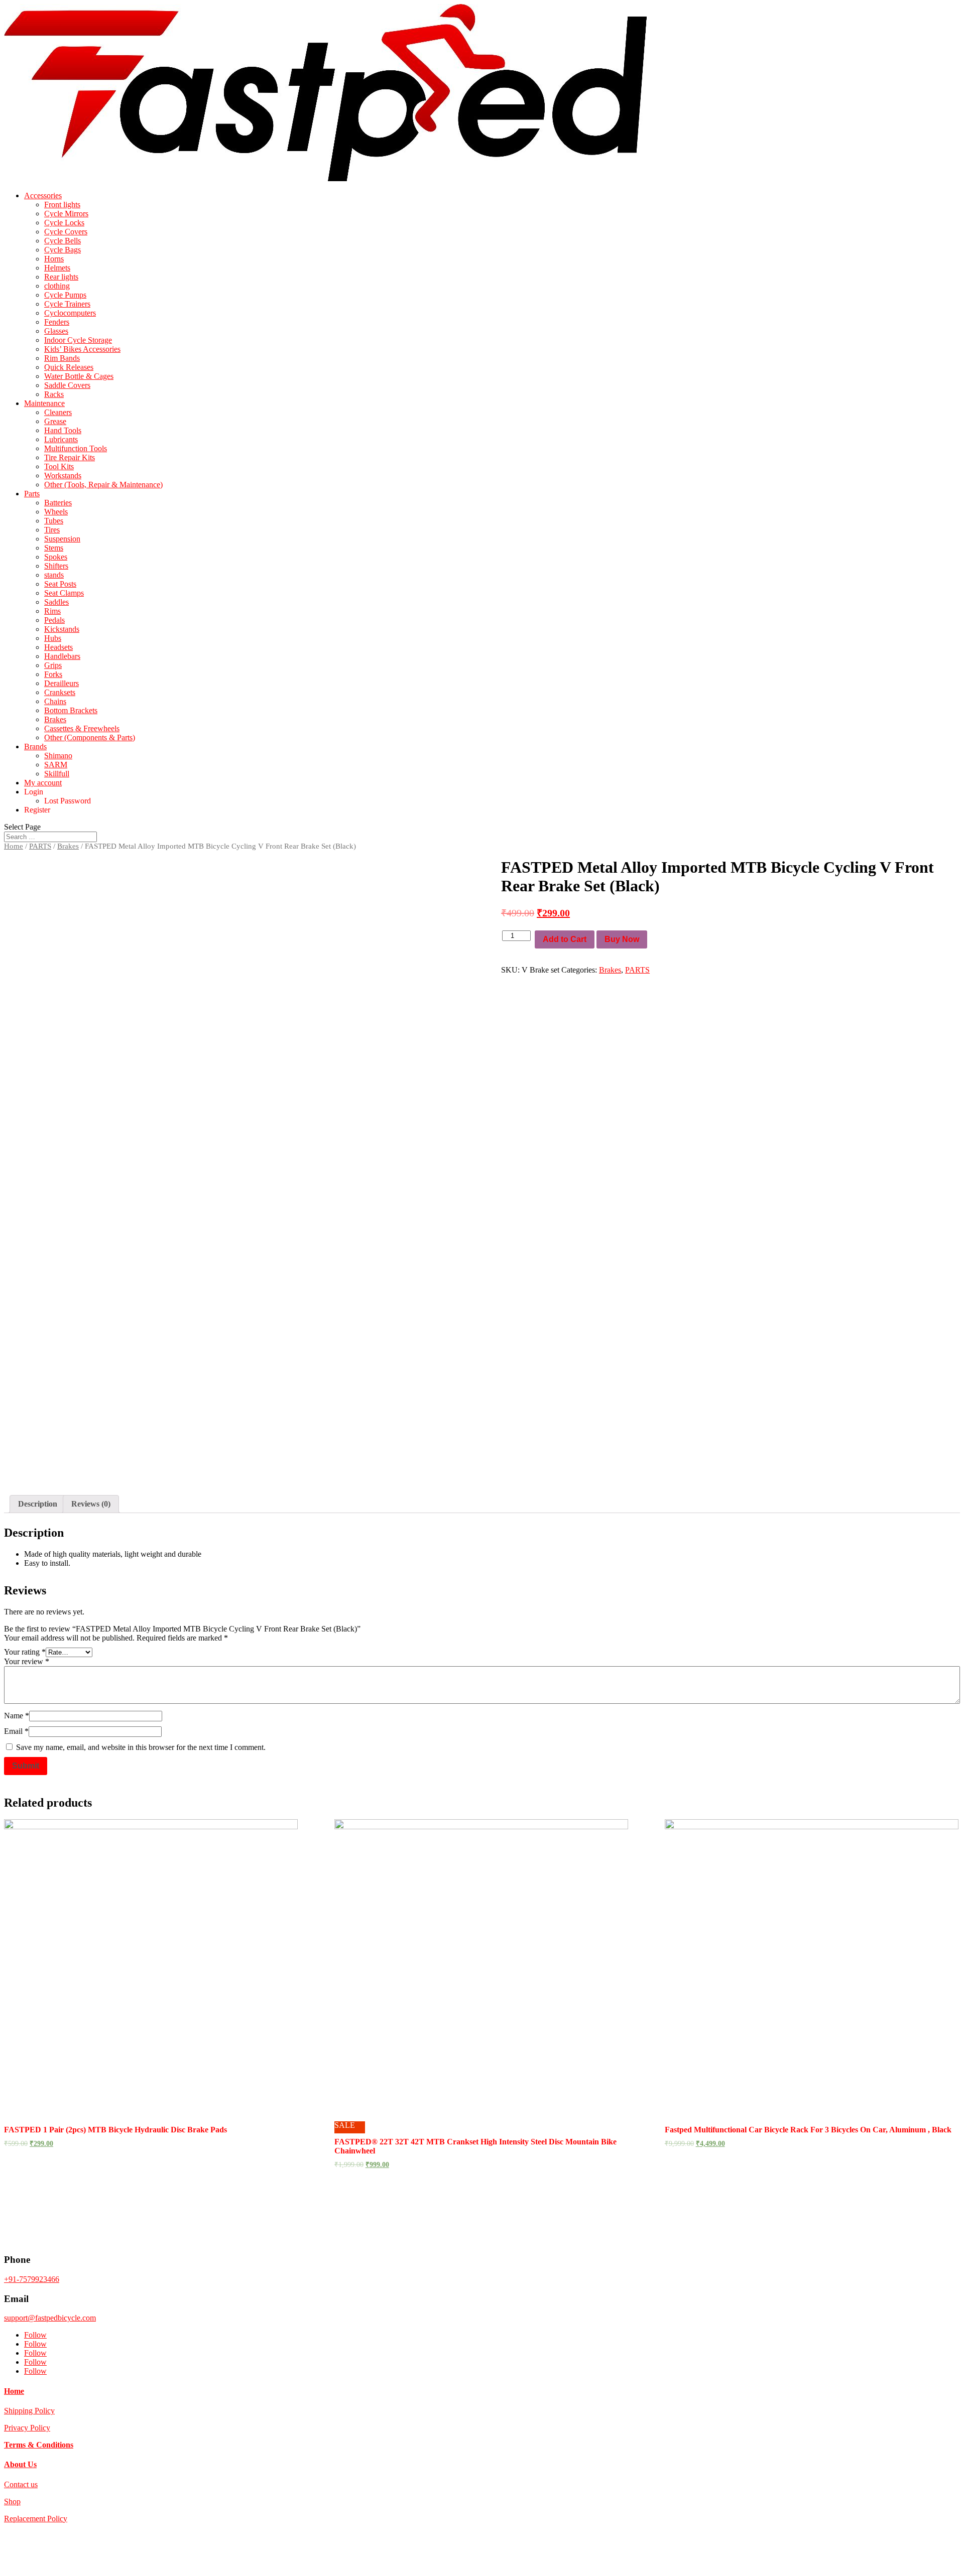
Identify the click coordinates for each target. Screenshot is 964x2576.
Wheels (56, 512)
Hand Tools (63, 430)
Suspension (62, 539)
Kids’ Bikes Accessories (82, 349)
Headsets (58, 647)
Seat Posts (60, 584)
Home (14, 846)
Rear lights (61, 277)
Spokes (56, 557)
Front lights (62, 205)
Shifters (56, 566)
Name (17, 1716)
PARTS (40, 846)
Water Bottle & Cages (79, 376)
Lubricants (61, 439)
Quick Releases (69, 367)
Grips (53, 665)
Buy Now (622, 939)
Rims (52, 611)
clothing (57, 286)
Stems (54, 548)
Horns (54, 259)
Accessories (43, 195)
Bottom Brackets (71, 710)
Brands (35, 747)
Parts (32, 494)
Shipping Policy (29, 2411)
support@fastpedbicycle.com (50, 2318)
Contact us (21, 2484)
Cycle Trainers (67, 304)
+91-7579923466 (32, 2279)
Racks (54, 394)
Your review (27, 1661)
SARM (56, 765)
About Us (20, 2464)
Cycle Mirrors (66, 214)
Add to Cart (565, 939)
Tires (52, 530)
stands (54, 575)
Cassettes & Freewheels (82, 728)
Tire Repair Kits (70, 457)
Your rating (25, 1652)
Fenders (57, 322)
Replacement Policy (36, 2519)
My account (43, 783)
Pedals (54, 620)
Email (16, 1731)
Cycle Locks (64, 223)
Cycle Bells (63, 241)
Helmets (57, 268)
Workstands (63, 476)
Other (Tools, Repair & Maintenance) (103, 485)
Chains (55, 701)
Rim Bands (62, 358)
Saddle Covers (67, 385)
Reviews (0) (91, 1504)
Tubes (54, 521)
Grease (55, 421)
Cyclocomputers (70, 313)
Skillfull (57, 774)
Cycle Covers (66, 232)
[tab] (38, 1504)
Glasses (56, 331)
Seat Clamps (64, 593)
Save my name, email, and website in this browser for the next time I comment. (141, 1747)
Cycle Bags (63, 250)
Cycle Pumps (65, 295)
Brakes (55, 719)
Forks (53, 674)
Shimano (58, 756)
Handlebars (62, 656)
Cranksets (60, 692)
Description (38, 1504)
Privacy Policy (27, 2428)
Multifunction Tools (76, 448)
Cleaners (58, 412)
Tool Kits (59, 466)
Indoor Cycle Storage (78, 340)
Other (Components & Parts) (90, 737)
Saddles (56, 602)
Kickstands (62, 629)
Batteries (58, 503)
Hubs (53, 638)
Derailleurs (62, 683)
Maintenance (44, 403)
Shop (12, 2501)
